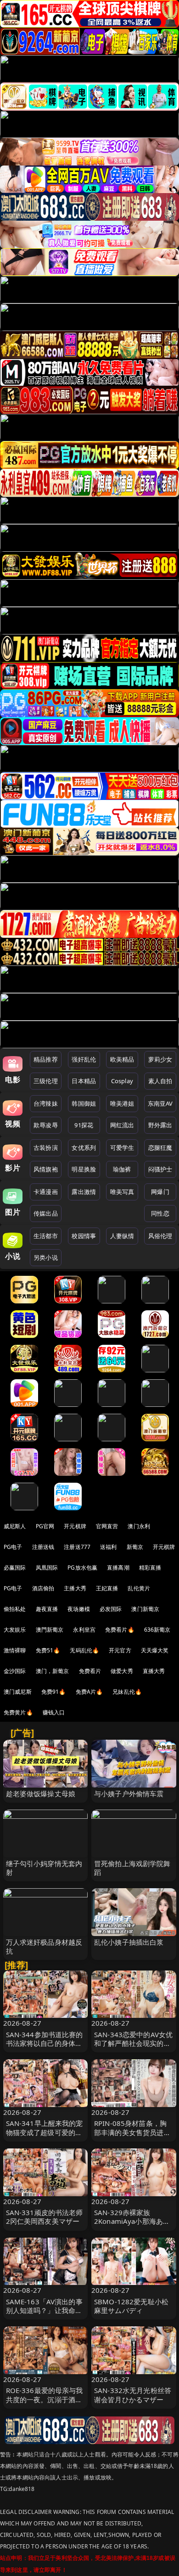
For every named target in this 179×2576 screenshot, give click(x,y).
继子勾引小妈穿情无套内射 (44, 1868)
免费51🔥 (48, 1650)
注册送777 (77, 1547)
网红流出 (122, 1125)
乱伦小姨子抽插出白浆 (129, 1942)
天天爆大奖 (155, 1650)
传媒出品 (46, 1213)
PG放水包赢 (82, 1568)
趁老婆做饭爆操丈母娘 (41, 1793)
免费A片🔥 (89, 1692)
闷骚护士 (160, 1169)
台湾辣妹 (46, 1103)
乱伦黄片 (139, 1588)
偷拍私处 (15, 1609)
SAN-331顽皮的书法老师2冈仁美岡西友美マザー (45, 2217)
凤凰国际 (47, 1568)
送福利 (108, 1547)
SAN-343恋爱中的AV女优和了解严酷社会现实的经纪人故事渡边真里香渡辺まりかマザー (133, 2048)
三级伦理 (46, 1081)
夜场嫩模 (79, 1609)
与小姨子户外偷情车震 (129, 1793)
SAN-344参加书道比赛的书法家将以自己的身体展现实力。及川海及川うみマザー (45, 2048)
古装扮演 (46, 1148)
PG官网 (45, 1526)
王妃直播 (107, 1588)
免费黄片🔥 (18, 1712)
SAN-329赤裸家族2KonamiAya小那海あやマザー (132, 2221)
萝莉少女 (160, 1059)
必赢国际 (15, 1568)
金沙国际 (15, 1671)
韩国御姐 (84, 1103)
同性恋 (160, 1213)
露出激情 (84, 1192)
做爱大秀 (122, 1671)
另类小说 (46, 1257)
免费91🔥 (54, 1692)
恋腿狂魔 (160, 1148)
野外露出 (160, 1125)
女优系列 (84, 1148)
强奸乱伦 (84, 1059)
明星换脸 (84, 1169)
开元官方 (120, 1650)
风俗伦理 (160, 1236)
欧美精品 (122, 1059)
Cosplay (122, 1081)
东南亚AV (160, 1103)
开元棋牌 (75, 1526)
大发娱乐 (15, 1630)
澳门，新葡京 (53, 1671)
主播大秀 (75, 1588)
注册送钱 (43, 1547)
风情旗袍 (46, 1169)
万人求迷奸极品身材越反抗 (44, 1946)
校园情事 (84, 1236)
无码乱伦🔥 (84, 1650)
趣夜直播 (47, 1609)
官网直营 (107, 1526)
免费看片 (90, 1671)
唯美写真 (122, 1192)
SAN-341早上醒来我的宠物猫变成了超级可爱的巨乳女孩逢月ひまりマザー (45, 2132)
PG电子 (13, 1547)
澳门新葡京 (145, 1609)
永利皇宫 (84, 1630)
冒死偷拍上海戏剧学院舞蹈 (132, 1868)
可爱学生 (122, 1148)
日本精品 (84, 1081)
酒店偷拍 (43, 1588)
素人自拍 (160, 1081)
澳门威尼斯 (18, 1692)
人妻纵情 (122, 1236)
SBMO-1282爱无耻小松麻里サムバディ (131, 2306)
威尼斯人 (15, 1526)
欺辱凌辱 (46, 1125)
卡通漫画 (46, 1192)
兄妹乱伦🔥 (127, 1692)
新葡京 (135, 1547)
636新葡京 (157, 1630)
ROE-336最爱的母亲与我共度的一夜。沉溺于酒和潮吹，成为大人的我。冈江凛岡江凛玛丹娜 (45, 2404)
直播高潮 (118, 1568)
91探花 (84, 1125)
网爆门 (160, 1192)
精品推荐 (46, 1059)
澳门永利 (139, 1526)
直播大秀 (154, 1671)
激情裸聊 (15, 1650)
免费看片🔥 (120, 1630)
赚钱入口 (54, 1712)
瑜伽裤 (122, 1169)
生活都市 (46, 1236)
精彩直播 (150, 1568)
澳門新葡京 (50, 1630)
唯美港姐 (122, 1103)
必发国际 (111, 1609)
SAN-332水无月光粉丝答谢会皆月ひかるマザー (133, 2395)
